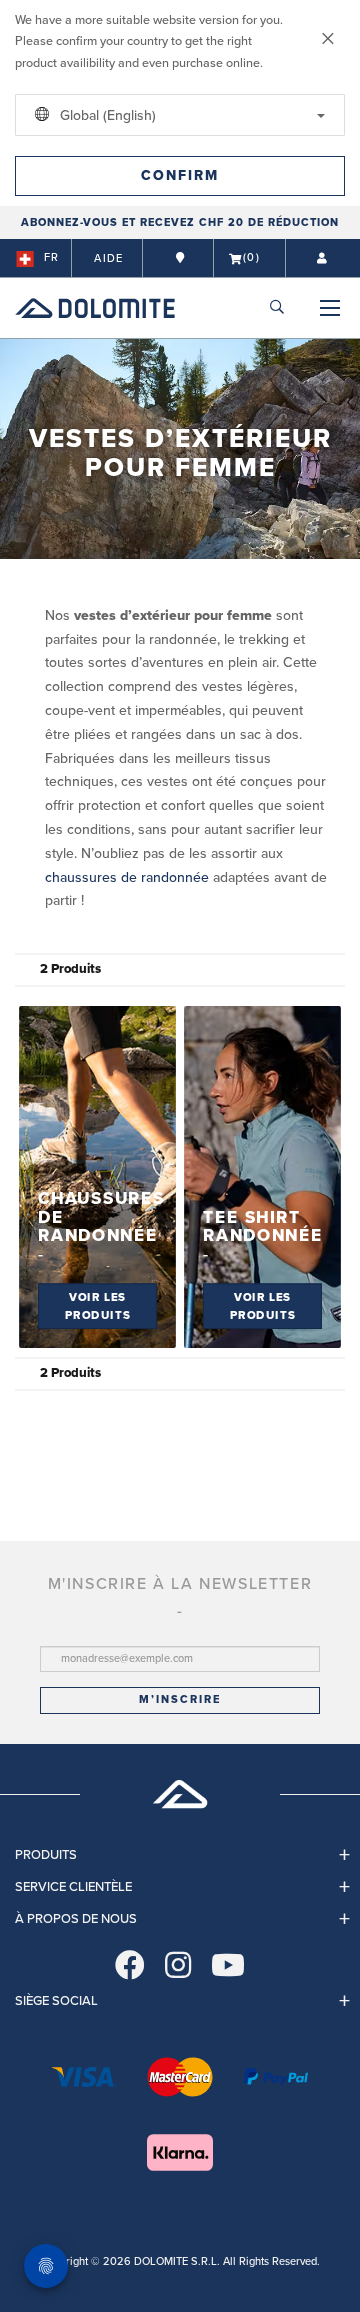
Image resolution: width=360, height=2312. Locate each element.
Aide (108, 258)
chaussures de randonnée (127, 877)
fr (51, 257)
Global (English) (106, 115)
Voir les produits (98, 1306)
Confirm (180, 175)
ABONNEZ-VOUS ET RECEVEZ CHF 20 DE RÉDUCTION (180, 222)
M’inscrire (180, 1699)
